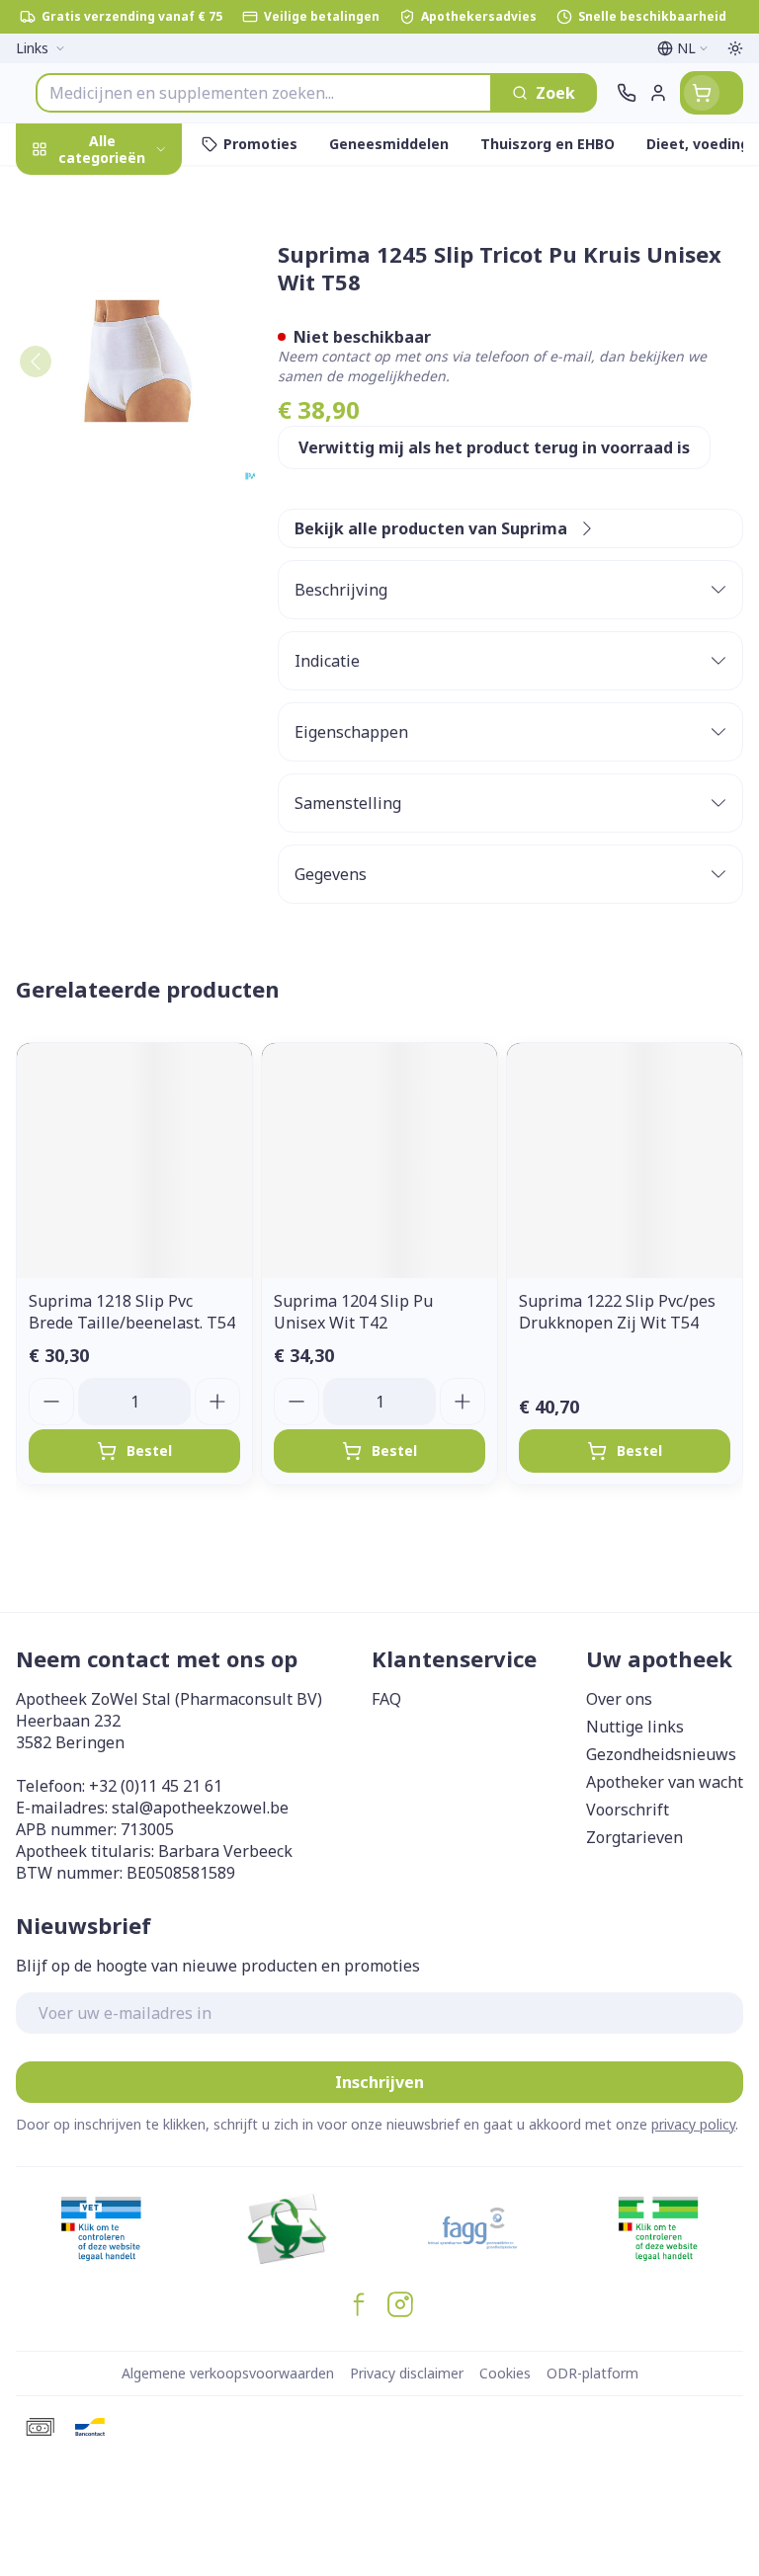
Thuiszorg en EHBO (126, 536)
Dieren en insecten (126, 582)
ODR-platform (592, 2373)
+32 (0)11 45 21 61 (156, 1786)
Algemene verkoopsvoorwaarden (228, 2373)
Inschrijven (379, 2082)
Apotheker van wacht (665, 1782)
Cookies (505, 2373)
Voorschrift (628, 1810)
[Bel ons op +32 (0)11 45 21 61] (627, 93)
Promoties (57, 191)
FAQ (386, 1699)
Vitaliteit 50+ (126, 444)
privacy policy (693, 2124)
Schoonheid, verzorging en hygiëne (126, 254)
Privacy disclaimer (407, 2373)
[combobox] (264, 93)
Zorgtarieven (634, 1837)
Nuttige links (635, 1727)
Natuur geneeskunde (126, 490)
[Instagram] (400, 2304)
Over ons (619, 1699)
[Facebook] (359, 2304)
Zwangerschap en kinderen (126, 390)
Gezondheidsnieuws (661, 1754)
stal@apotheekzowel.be (200, 1808)
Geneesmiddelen (126, 629)
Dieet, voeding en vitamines (126, 327)
